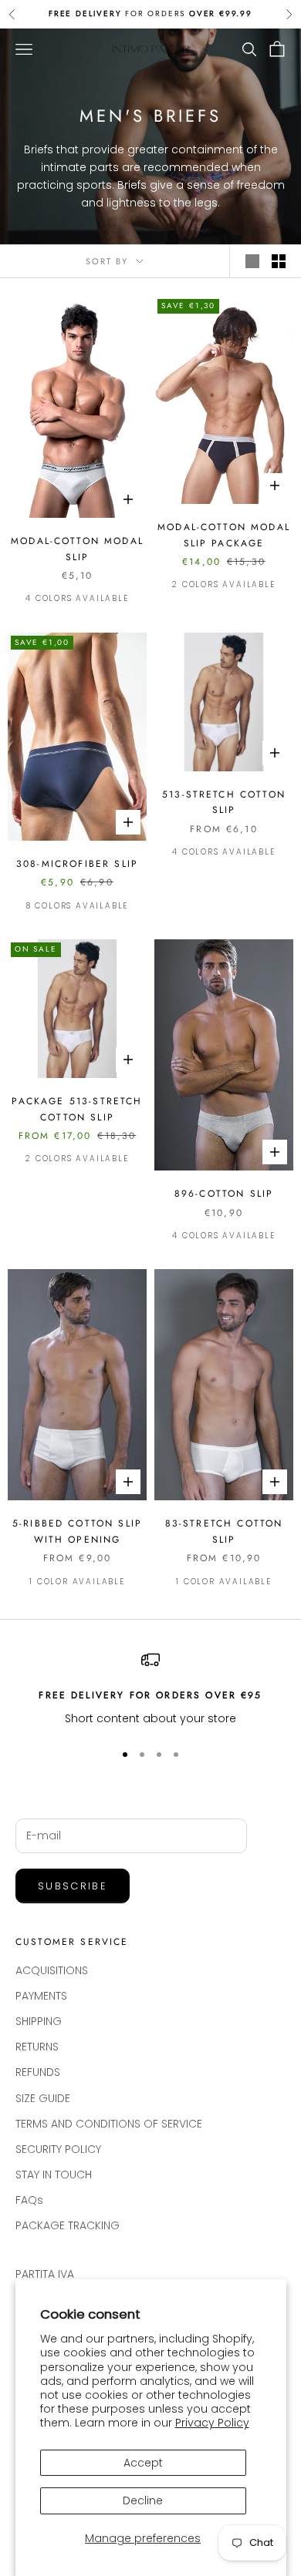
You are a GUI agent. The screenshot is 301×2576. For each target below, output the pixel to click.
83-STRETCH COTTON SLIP (224, 1531)
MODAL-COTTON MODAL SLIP (77, 549)
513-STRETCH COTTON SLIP (224, 802)
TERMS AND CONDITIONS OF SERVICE (109, 2124)
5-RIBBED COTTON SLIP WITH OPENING (77, 1531)
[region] (150, 1689)
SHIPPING (39, 2021)
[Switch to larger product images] (252, 261)
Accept (143, 2463)
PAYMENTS (41, 1996)
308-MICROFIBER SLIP (77, 864)
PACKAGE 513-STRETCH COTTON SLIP (77, 1109)
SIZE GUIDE (43, 2098)
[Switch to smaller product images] (279, 261)
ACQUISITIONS (52, 1970)
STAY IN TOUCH (54, 2175)
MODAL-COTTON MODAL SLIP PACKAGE (224, 535)
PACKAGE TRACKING (68, 2225)
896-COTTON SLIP (224, 1194)
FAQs (29, 2200)
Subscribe (73, 1886)
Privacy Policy (212, 2423)
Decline (143, 2500)
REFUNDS (38, 2072)
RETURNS (37, 2047)
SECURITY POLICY (58, 2149)
